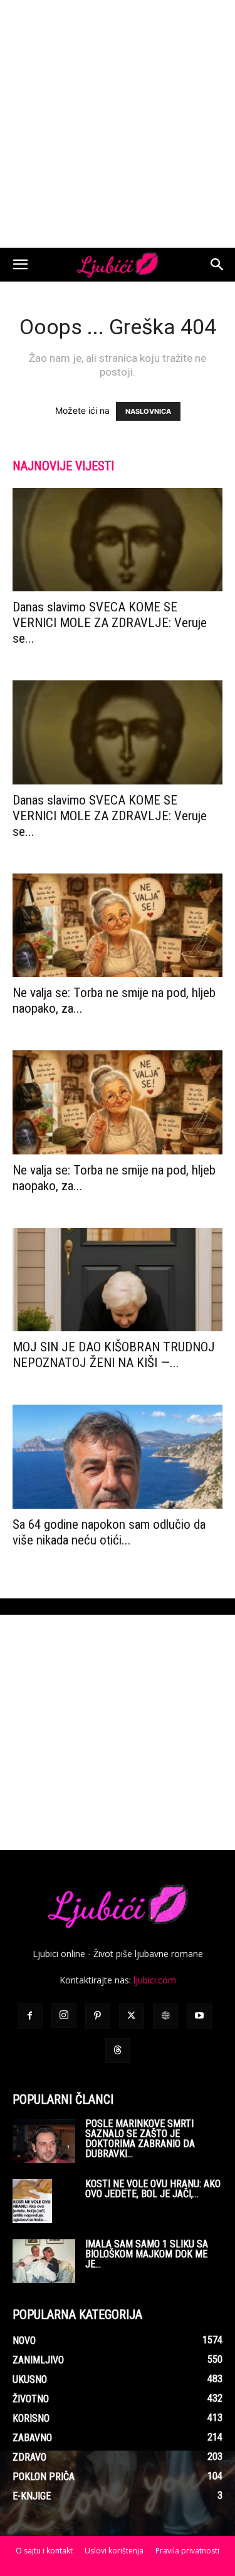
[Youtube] (199, 2016)
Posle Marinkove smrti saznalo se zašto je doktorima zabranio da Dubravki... (140, 2139)
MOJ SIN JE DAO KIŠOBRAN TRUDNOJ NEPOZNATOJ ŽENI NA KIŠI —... (114, 1355)
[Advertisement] (118, 124)
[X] (132, 2016)
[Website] (165, 2016)
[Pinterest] (98, 2016)
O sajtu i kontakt (44, 2551)
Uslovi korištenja (114, 2551)
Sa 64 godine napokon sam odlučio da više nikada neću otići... (109, 1532)
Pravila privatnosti (187, 2551)
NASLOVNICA (148, 411)
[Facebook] (30, 2016)
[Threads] (118, 2051)
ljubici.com (155, 1980)
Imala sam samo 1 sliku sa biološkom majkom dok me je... (147, 2254)
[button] (20, 265)
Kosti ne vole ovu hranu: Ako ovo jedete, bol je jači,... (153, 2189)
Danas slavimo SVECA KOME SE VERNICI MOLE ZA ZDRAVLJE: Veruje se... (110, 623)
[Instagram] (64, 2015)
